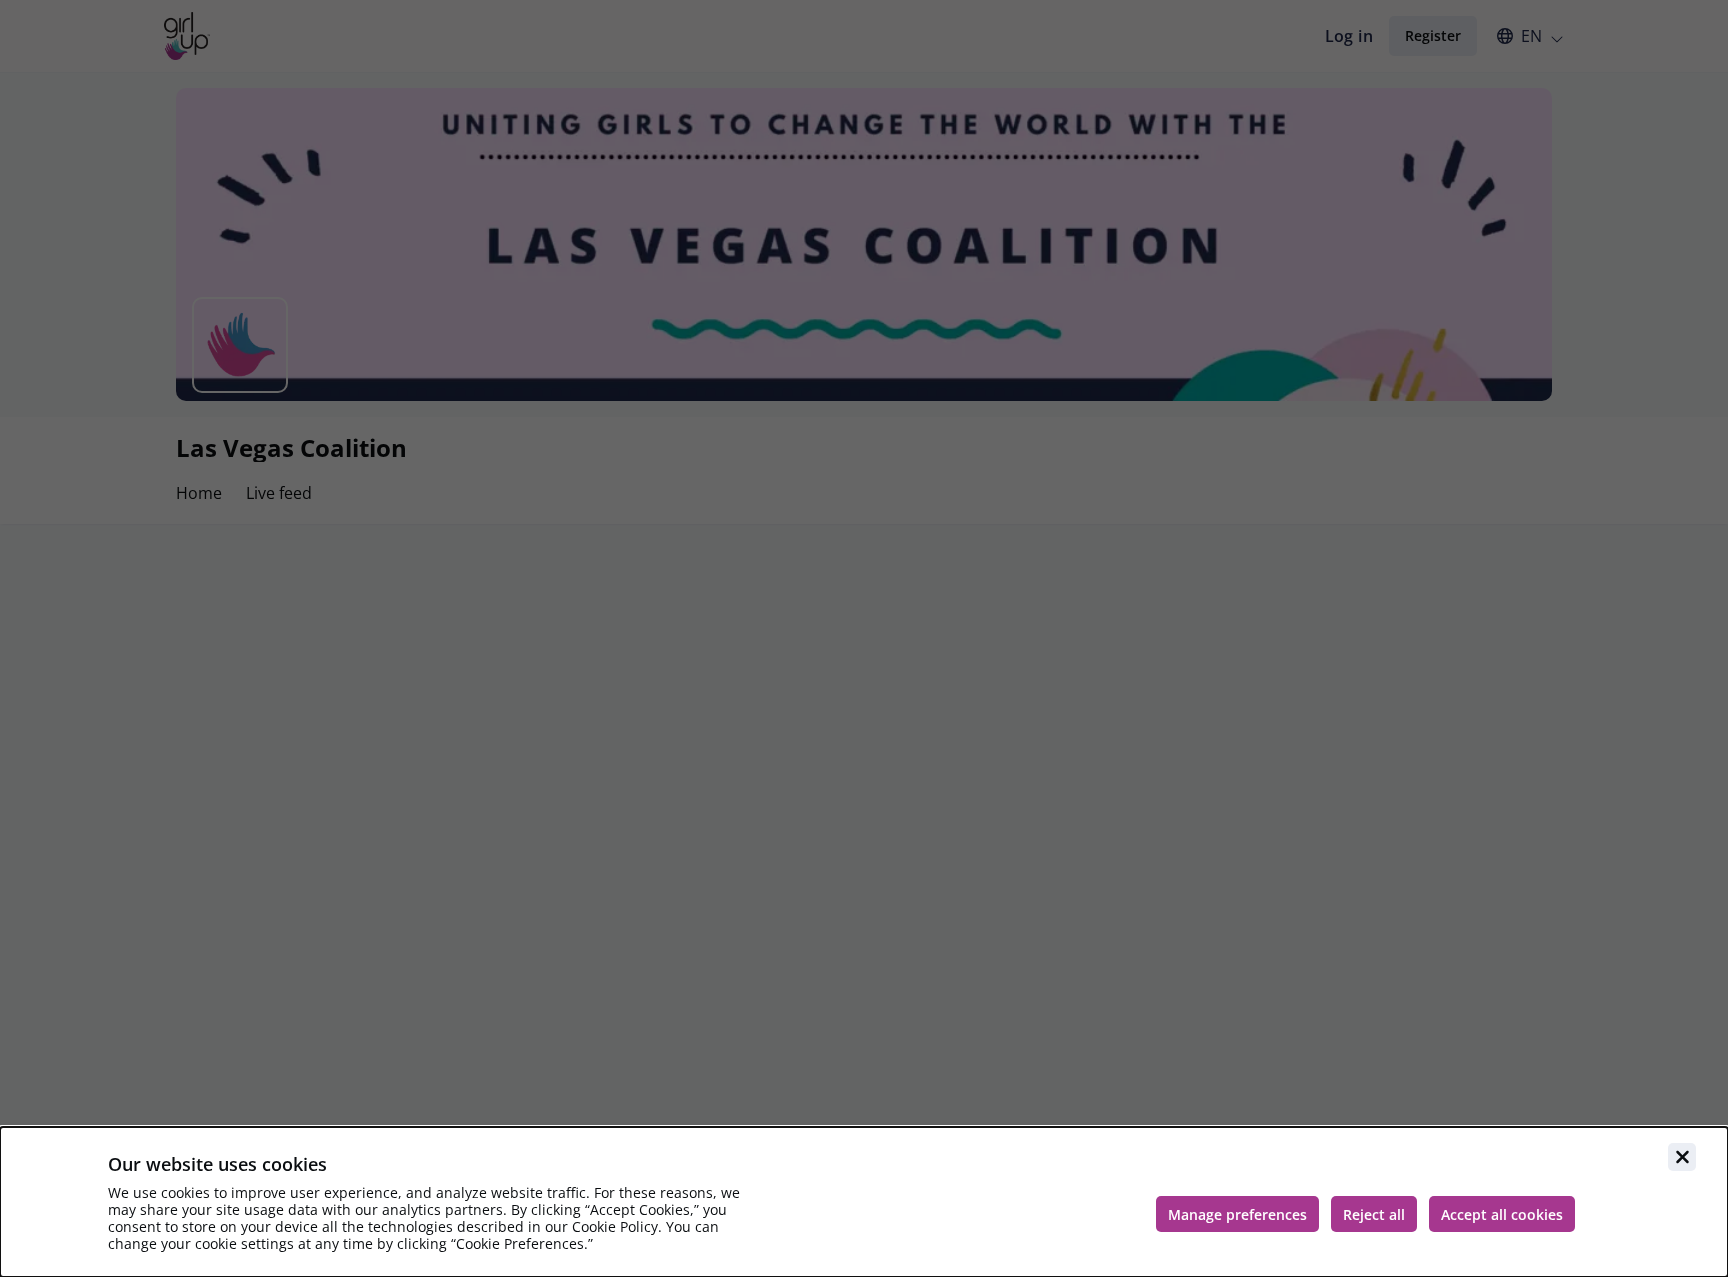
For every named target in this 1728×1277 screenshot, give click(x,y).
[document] (864, 1202)
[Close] (1682, 1157)
